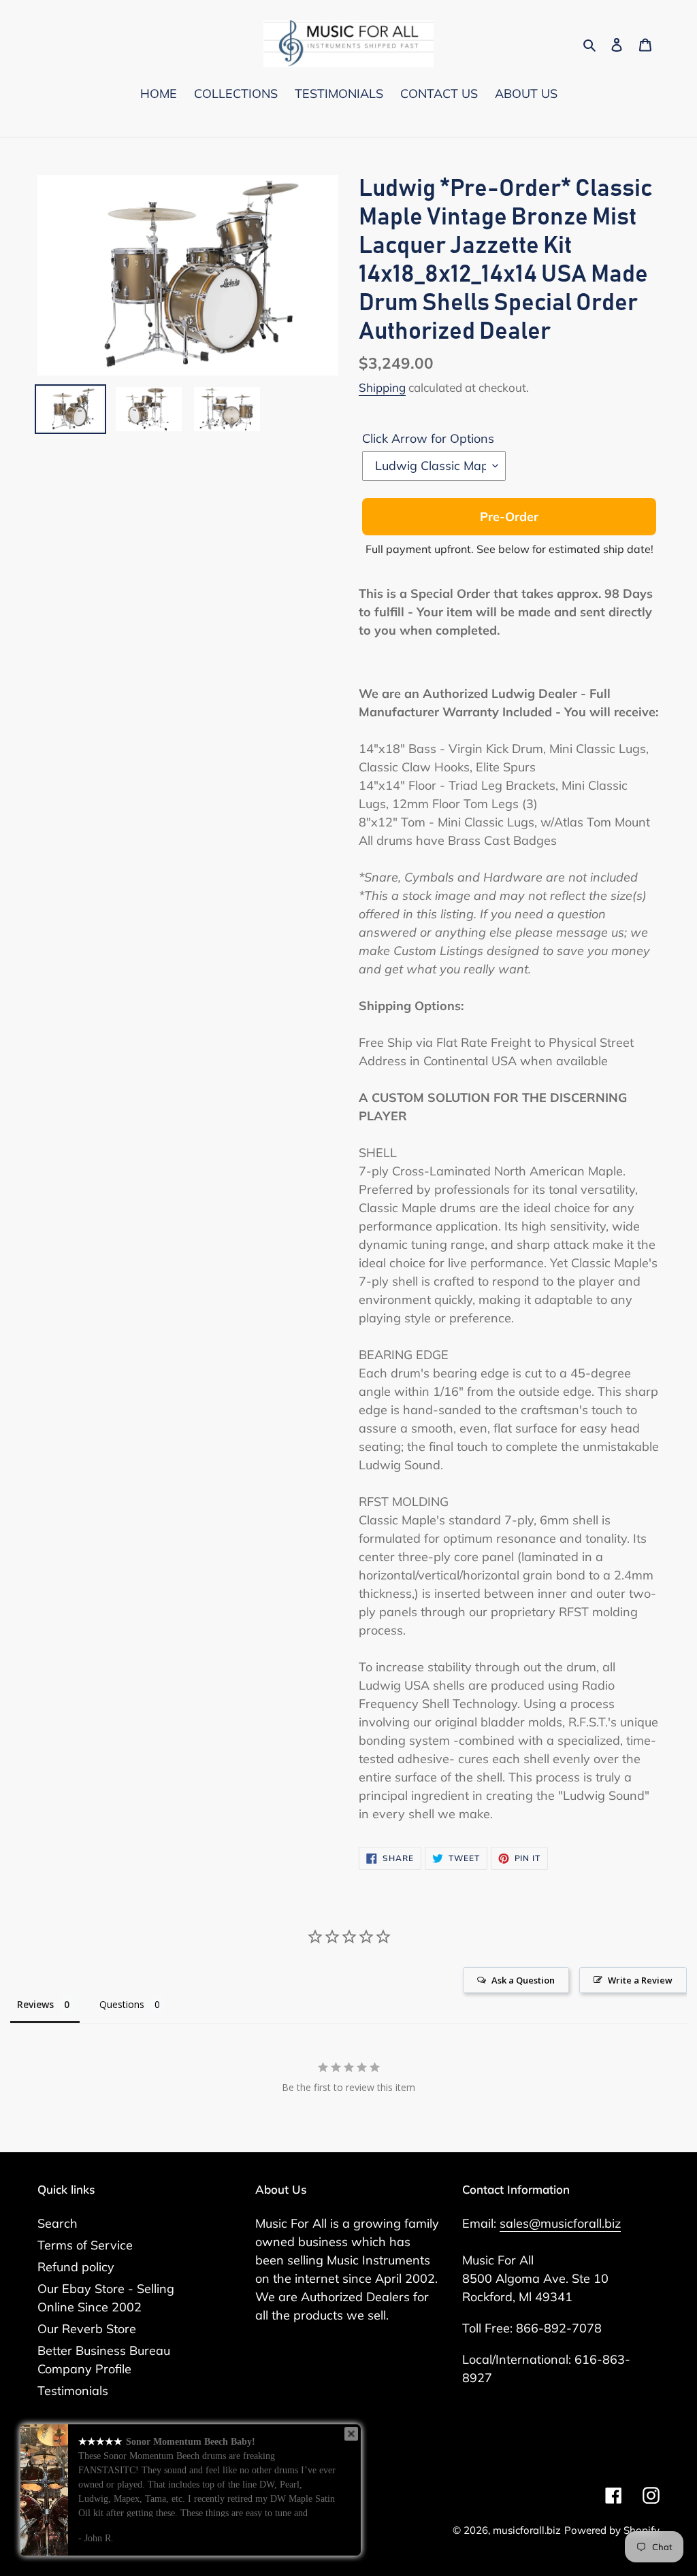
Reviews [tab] (35, 2004)
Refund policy (76, 2267)
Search (58, 2223)
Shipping (382, 387)
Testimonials (73, 2391)
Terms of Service (85, 2245)
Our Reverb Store (87, 2329)
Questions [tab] (122, 2004)
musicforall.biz (527, 2530)
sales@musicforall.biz (560, 2223)
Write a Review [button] (640, 1980)
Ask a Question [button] (523, 1980)
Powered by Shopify (612, 2530)
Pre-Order (509, 517)
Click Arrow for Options (428, 438)
